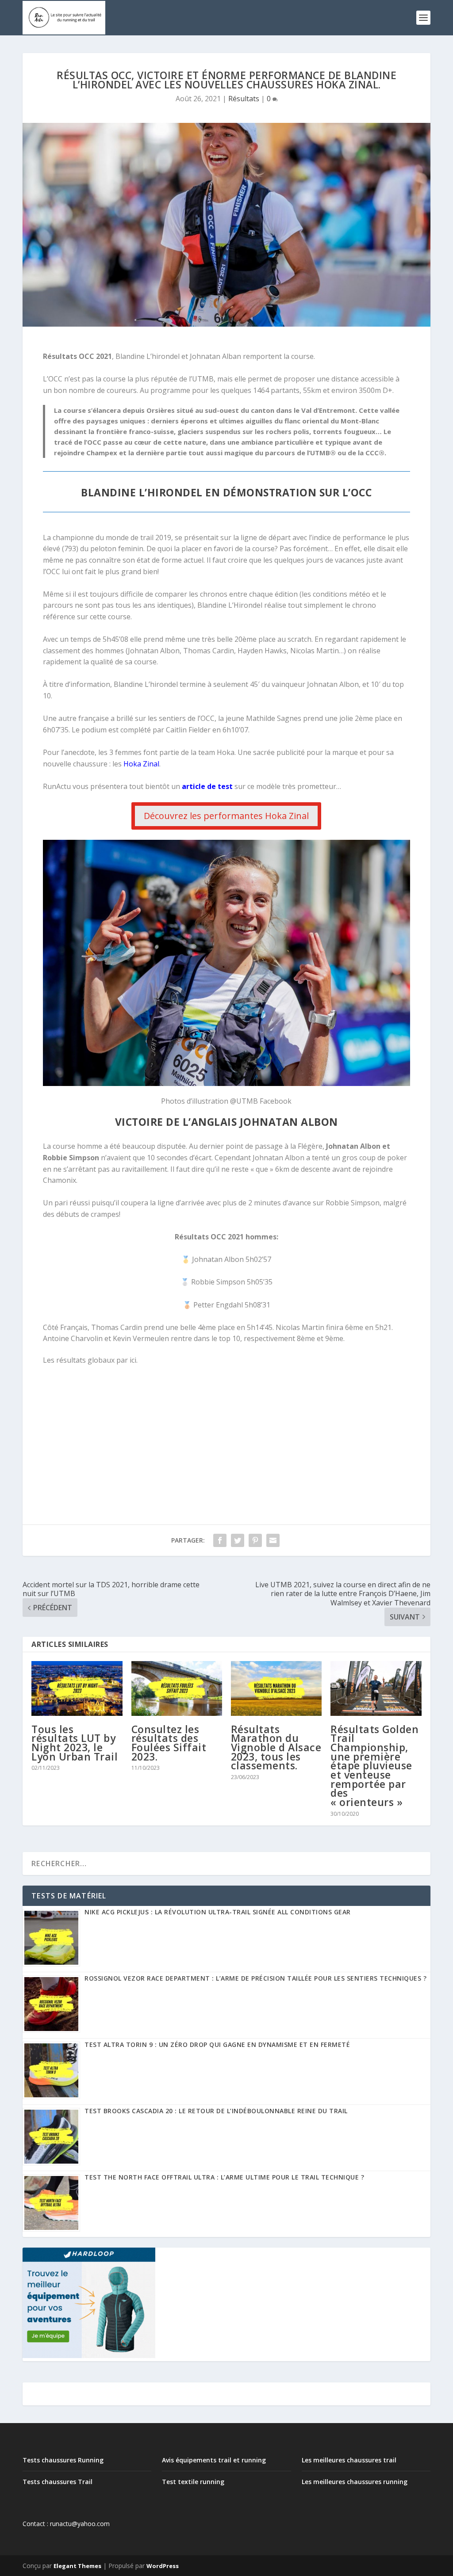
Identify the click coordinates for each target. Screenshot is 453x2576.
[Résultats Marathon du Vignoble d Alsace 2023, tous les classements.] (276, 1688)
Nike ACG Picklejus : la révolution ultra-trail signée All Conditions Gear (218, 1912)
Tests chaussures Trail (58, 2482)
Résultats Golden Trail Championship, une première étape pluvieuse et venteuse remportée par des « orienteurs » (374, 1766)
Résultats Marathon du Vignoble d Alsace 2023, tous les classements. (276, 1747)
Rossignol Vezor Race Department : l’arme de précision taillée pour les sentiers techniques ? (255, 1978)
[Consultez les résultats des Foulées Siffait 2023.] (177, 1688)
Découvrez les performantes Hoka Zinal (226, 816)
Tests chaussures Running (63, 2460)
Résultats (244, 99)
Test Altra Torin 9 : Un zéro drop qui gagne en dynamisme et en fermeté (217, 2044)
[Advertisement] (226, 1438)
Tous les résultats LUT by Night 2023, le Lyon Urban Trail (75, 1743)
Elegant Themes (77, 2566)
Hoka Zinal (141, 764)
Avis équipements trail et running (214, 2460)
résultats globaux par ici (96, 1360)
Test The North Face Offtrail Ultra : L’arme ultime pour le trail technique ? (224, 2177)
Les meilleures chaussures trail (349, 2460)
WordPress (163, 2566)
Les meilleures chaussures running (355, 2482)
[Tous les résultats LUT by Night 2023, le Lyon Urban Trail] (77, 1688)
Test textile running (193, 2482)
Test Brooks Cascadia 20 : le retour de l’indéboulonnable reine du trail (216, 2111)
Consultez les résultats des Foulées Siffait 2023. (169, 1743)
